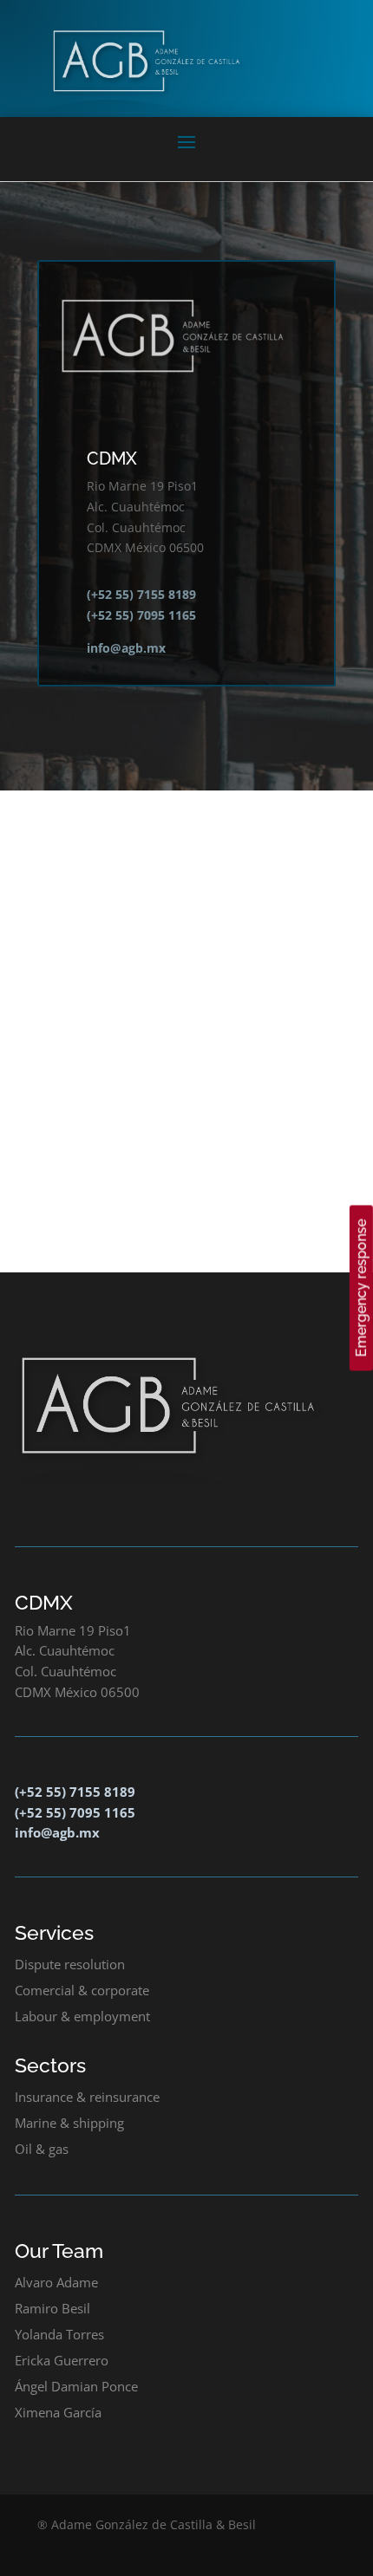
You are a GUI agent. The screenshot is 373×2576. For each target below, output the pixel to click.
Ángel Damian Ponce (76, 2386)
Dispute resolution (70, 1964)
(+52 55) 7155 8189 (141, 594)
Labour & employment (82, 2016)
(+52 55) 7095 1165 (141, 615)
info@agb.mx (126, 648)
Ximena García (58, 2412)
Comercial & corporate (82, 1990)
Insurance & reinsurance (87, 2097)
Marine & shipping (69, 2123)
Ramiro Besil (52, 2308)
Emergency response (361, 1288)
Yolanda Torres (59, 2334)
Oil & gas (42, 2149)
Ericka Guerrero (62, 2360)
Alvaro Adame (56, 2282)
